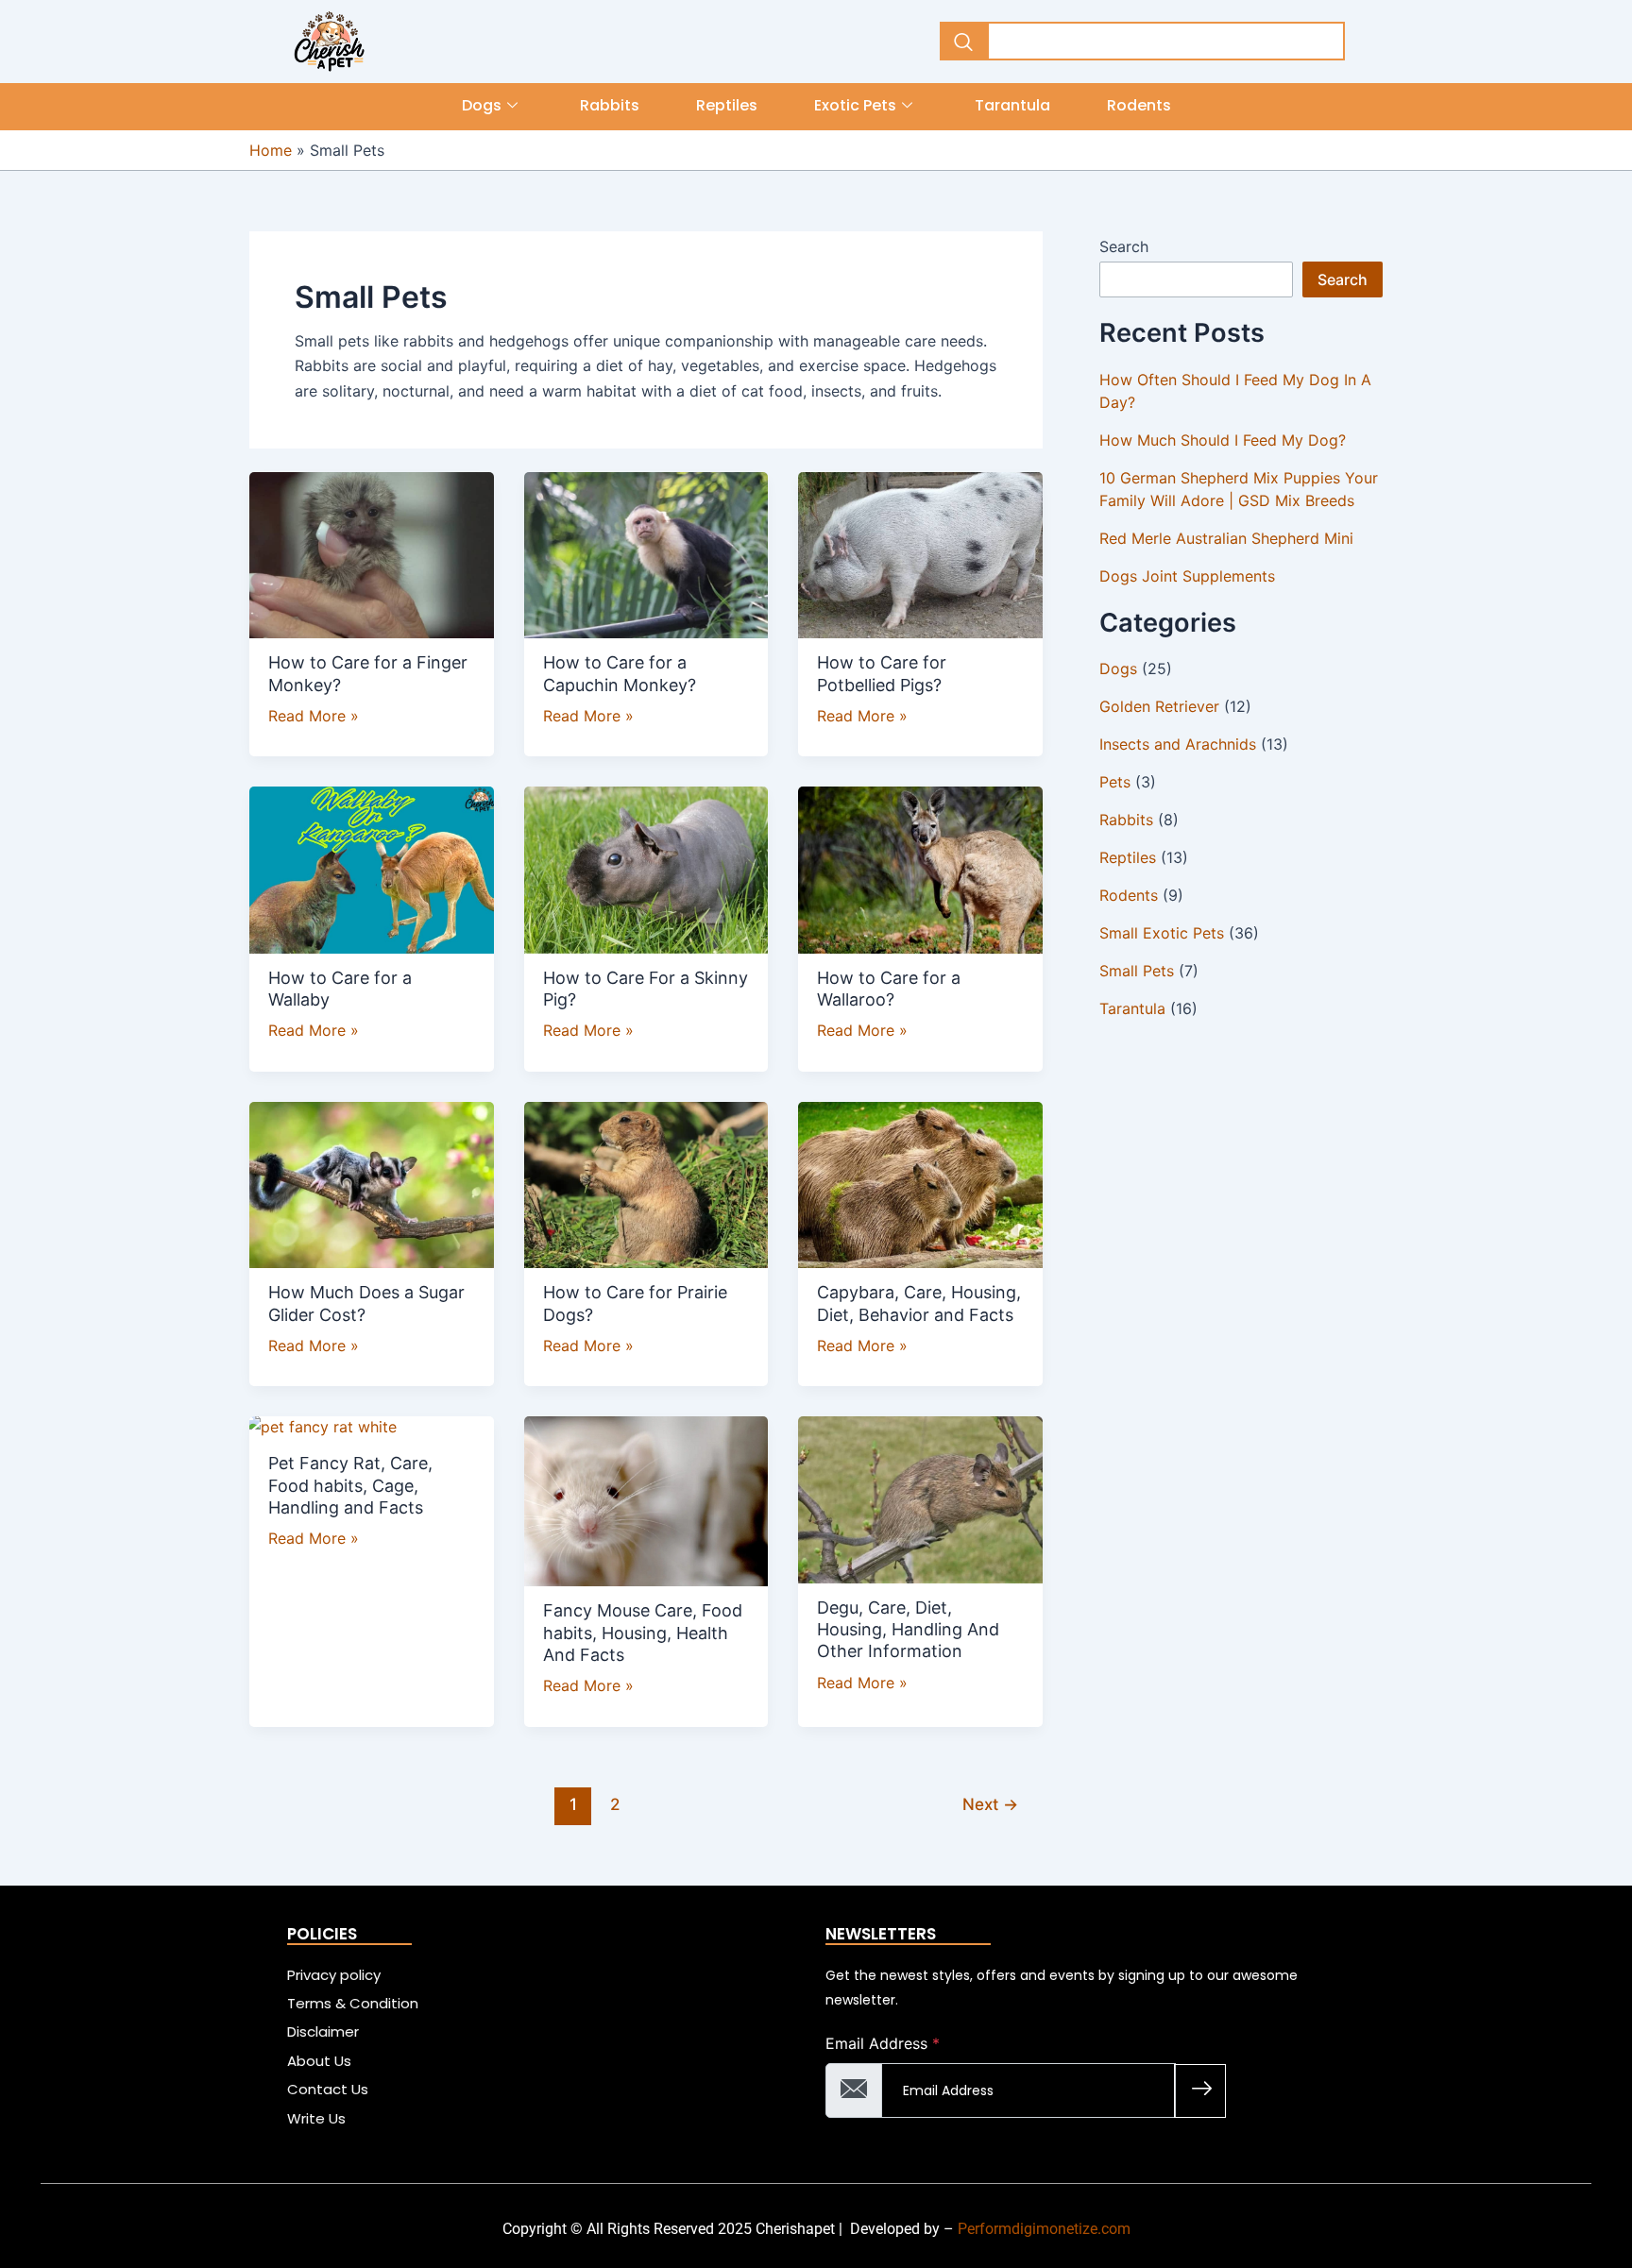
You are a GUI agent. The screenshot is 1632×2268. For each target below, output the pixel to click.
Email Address (883, 2043)
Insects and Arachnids (1178, 744)
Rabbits (610, 105)
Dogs (482, 105)
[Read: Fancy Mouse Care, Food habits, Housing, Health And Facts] (646, 1498)
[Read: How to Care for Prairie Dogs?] (646, 1181)
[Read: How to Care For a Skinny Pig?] (646, 867)
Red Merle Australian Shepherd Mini (1226, 538)
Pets (1115, 782)
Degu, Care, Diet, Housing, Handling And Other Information (908, 1630)
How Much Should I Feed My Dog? (1223, 440)
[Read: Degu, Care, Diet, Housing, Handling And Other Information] (920, 1497)
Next (990, 1804)
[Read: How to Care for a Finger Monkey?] (372, 551)
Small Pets (1137, 971)
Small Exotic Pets (1162, 933)
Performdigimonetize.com (1044, 2229)
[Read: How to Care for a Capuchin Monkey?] (646, 551)
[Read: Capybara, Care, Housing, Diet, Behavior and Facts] (920, 1181)
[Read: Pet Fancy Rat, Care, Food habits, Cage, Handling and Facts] (321, 1425)
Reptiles (727, 105)
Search (1124, 246)
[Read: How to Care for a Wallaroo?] (920, 867)
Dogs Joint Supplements (1187, 576)
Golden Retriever (1159, 706)
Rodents (1139, 105)
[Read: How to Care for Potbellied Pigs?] (920, 551)
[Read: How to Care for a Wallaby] (372, 867)
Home (271, 150)
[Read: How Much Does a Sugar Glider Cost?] (372, 1181)
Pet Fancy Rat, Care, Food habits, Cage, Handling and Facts (350, 1485)
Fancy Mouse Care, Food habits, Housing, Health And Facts (643, 1633)
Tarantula (1012, 105)
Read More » (314, 714)
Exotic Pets (855, 105)
